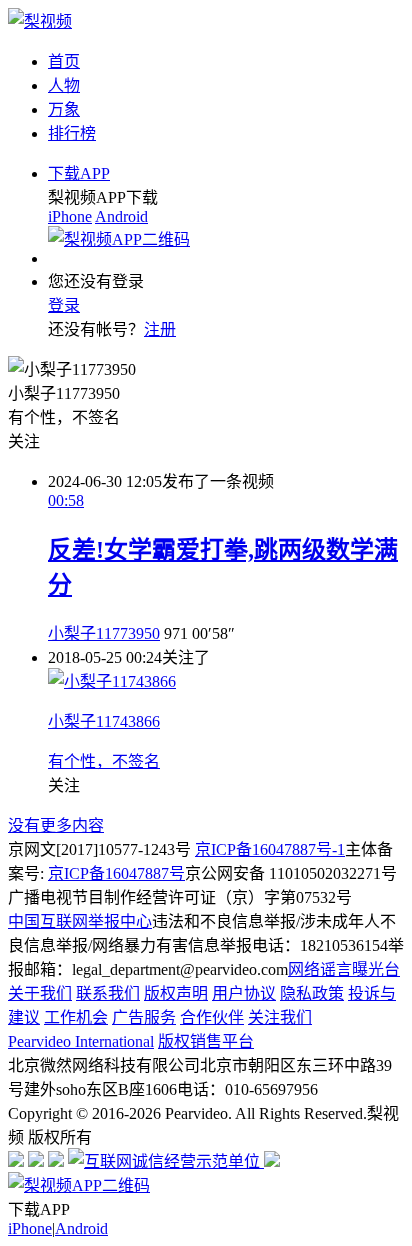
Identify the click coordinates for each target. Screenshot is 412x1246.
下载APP (79, 173)
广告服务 (144, 1017)
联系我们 (108, 993)
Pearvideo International (81, 1041)
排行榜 (72, 133)
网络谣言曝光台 (344, 969)
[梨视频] (40, 21)
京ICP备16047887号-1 (270, 849)
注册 (160, 329)
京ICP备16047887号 (116, 873)
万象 (64, 109)
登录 (64, 305)
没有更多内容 (56, 825)
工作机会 (76, 1017)
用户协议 (244, 993)
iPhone (70, 216)
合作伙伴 (212, 1017)
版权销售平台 (206, 1041)
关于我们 (40, 993)
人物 (64, 85)
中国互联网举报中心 (80, 921)
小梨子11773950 (104, 633)
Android (121, 216)
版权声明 (176, 993)
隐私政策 (312, 993)
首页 (64, 61)
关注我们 (280, 1017)
